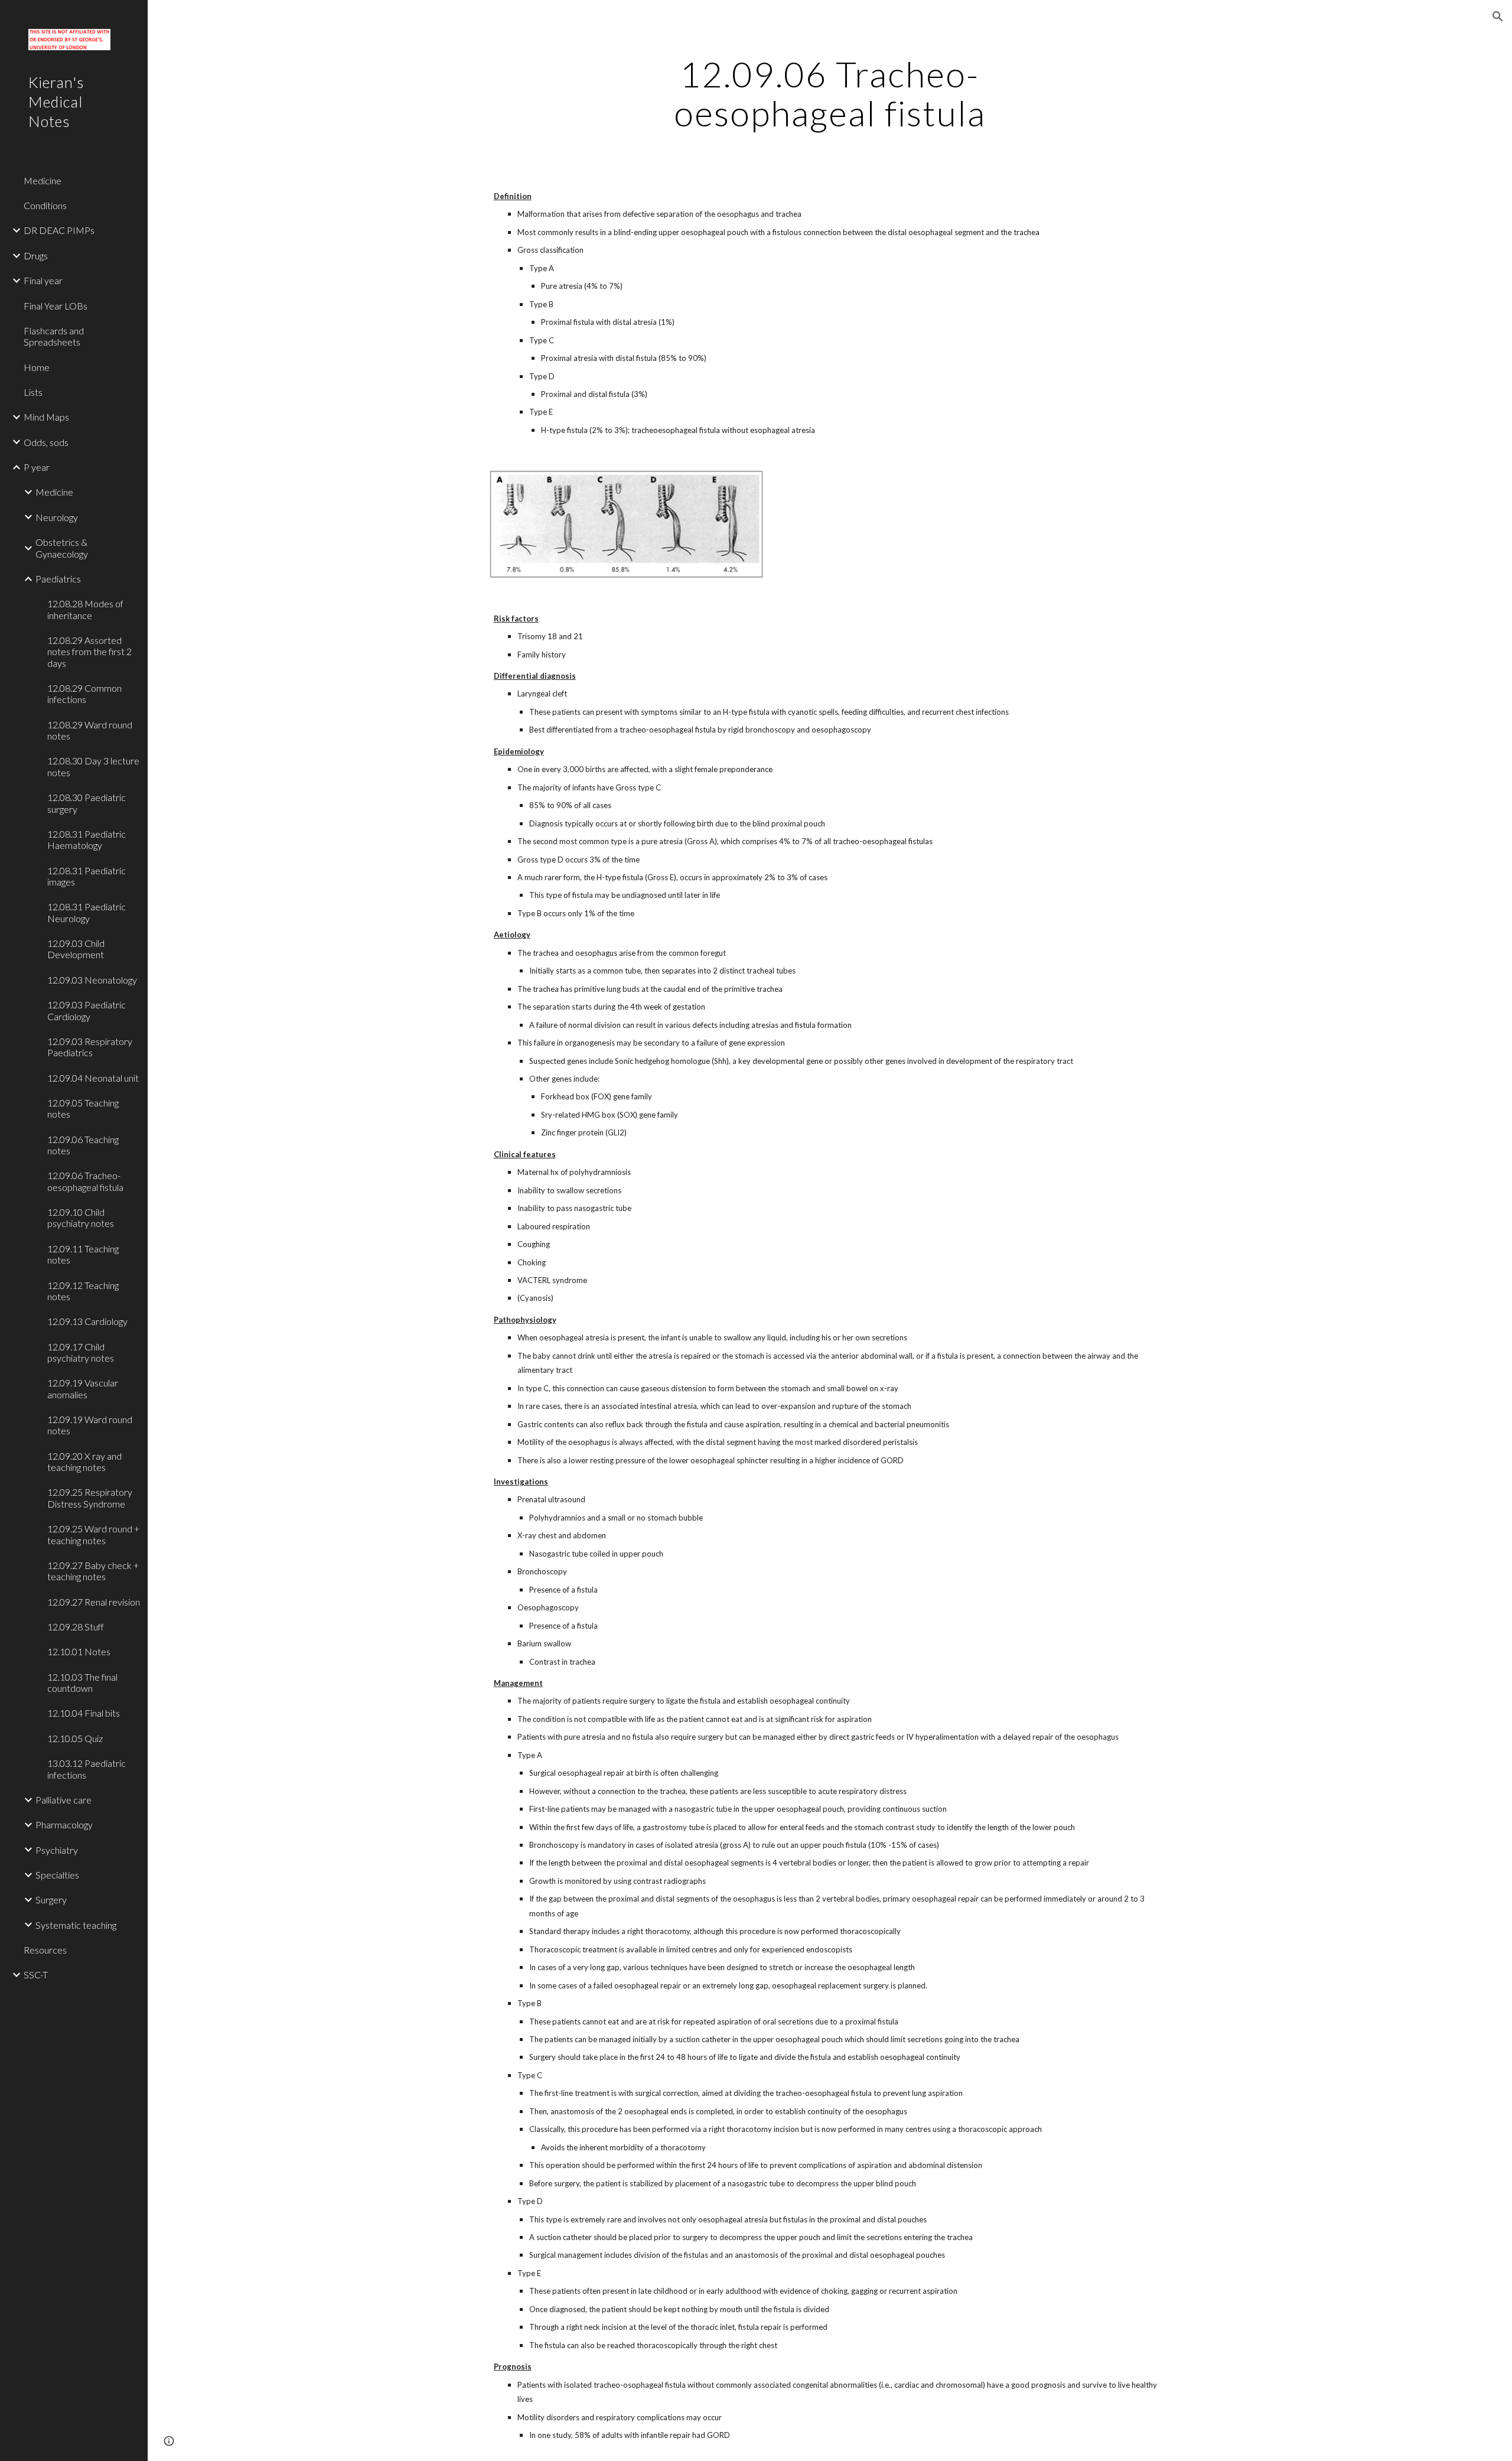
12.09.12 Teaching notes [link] (83, 1291)
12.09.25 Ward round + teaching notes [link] (93, 1534)
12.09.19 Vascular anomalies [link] (83, 1388)
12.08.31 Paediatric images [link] (87, 876)
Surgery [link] (51, 1900)
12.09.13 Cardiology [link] (87, 1321)
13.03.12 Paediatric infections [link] (87, 1769)
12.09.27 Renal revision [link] (94, 1602)
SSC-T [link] (36, 1975)
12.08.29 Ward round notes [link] (90, 730)
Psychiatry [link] (57, 1850)
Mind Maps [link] (46, 417)
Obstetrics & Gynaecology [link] (62, 548)
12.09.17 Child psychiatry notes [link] (81, 1352)
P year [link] (37, 467)
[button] (1498, 17)
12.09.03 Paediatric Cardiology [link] (87, 1010)
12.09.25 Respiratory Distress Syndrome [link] (90, 1498)
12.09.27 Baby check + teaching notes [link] (93, 1571)
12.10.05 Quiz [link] (75, 1738)
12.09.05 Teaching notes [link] (83, 1108)
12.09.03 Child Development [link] (76, 949)
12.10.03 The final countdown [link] (82, 1682)
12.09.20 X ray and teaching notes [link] (84, 1461)
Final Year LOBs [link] (56, 306)
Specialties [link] (57, 1875)
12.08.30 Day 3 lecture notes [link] (93, 766)
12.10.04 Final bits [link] (84, 1713)
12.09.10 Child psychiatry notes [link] (81, 1218)
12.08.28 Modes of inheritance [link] (85, 609)
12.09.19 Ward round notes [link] (90, 1425)
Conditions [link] (45, 205)
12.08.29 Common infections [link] (84, 694)
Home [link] (37, 367)
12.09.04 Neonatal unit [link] (93, 1078)
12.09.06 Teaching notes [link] (83, 1145)
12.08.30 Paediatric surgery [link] (87, 803)
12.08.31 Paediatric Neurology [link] (87, 912)
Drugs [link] (36, 255)
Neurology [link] (57, 517)
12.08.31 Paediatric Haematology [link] (87, 839)
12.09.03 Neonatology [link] (92, 980)
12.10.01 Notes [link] (79, 1651)
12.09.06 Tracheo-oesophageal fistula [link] (85, 1181)
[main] (830, 93)
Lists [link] (33, 392)
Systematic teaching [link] (76, 1925)
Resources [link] (45, 1950)
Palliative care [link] (63, 1800)
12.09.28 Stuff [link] (76, 1627)
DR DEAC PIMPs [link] (59, 230)
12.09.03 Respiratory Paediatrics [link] (90, 1047)
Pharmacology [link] (64, 1824)
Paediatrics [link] (58, 579)
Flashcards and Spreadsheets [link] (54, 336)
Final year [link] (43, 280)
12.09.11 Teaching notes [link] (83, 1254)
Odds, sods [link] (46, 442)
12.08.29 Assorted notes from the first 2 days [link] (89, 652)
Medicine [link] (43, 180)
